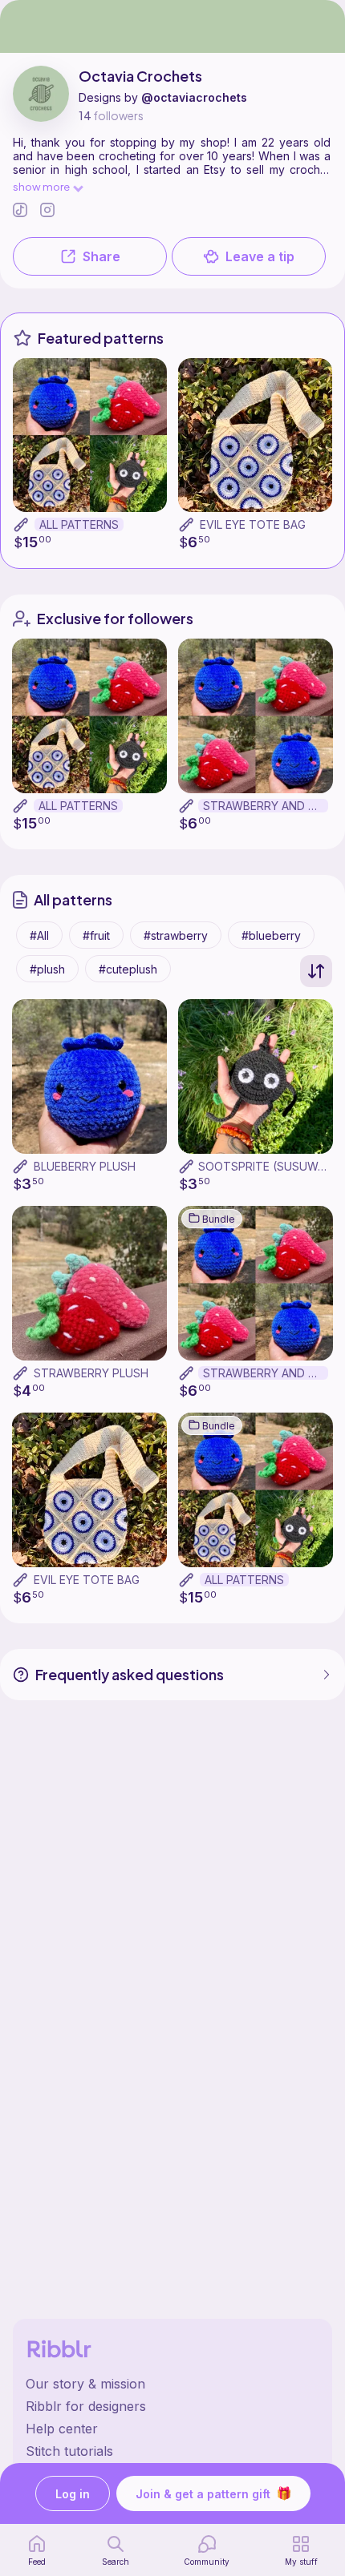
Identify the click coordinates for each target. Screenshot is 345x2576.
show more (41, 186)
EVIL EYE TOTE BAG (253, 524)
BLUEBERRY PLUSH (85, 1166)
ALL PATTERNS (79, 524)
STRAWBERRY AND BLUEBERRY (266, 806)
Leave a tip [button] (260, 256)
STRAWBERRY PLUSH (91, 1373)
